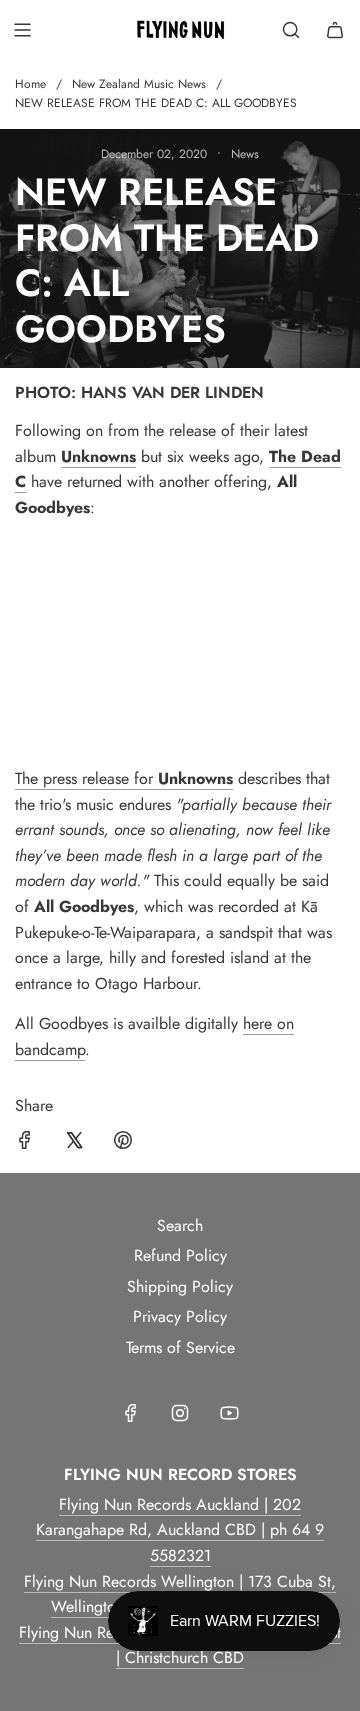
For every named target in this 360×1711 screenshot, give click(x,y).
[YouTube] (229, 1413)
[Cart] (335, 30)
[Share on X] (74, 1144)
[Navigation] (22, 30)
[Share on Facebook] (25, 1144)
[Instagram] (180, 1413)
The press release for (86, 778)
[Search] (291, 30)
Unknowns (195, 778)
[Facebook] (131, 1413)
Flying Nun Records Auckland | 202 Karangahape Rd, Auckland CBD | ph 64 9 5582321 (180, 1530)
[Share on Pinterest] (123, 1144)
